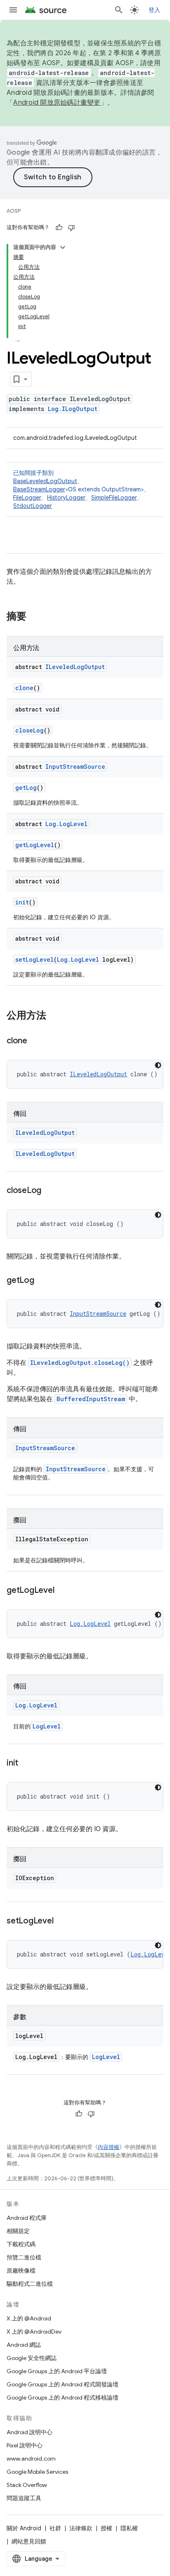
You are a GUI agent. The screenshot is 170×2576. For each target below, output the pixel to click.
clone (24, 688)
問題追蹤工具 (24, 2498)
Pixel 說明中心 (25, 2445)
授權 (106, 2528)
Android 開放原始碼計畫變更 (57, 103)
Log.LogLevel (66, 824)
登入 (155, 10)
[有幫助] (59, 228)
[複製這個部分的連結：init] (26, 1764)
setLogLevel (34, 959)
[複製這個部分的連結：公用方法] (54, 1016)
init (22, 902)
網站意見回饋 (29, 2541)
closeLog (30, 730)
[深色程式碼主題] (158, 1065)
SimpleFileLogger (114, 498)
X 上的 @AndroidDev (34, 2332)
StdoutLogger (33, 506)
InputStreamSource (75, 767)
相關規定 (18, 2231)
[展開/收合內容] (63, 247)
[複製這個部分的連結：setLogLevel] (61, 1921)
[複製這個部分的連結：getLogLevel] (62, 1591)
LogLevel (47, 1726)
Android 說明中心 (30, 2432)
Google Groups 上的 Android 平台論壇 (57, 2371)
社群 (55, 2528)
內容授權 (109, 2147)
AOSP (14, 211)
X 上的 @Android (29, 2318)
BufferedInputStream (91, 1399)
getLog (26, 788)
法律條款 (81, 2528)
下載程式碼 (21, 2244)
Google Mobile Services (37, 2472)
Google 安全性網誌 (32, 2358)
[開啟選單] (13, 10)
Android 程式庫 (27, 2218)
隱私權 (129, 2528)
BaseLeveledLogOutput (45, 481)
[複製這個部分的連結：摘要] (35, 617)
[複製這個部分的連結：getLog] (42, 1281)
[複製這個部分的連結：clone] (35, 1041)
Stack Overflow (27, 2485)
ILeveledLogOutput (75, 667)
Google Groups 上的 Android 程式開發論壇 (63, 2384)
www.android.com (31, 2459)
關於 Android (24, 2528)
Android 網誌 (24, 2345)
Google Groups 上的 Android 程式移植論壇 (63, 2398)
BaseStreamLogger (39, 489)
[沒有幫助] (71, 228)
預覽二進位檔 (24, 2257)
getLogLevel (35, 845)
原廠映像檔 (21, 2271)
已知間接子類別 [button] (81, 489)
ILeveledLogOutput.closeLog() (80, 1363)
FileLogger (27, 498)
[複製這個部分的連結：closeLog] (50, 1191)
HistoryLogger (66, 498)
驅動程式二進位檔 (30, 2284)
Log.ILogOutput (73, 409)
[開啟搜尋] (119, 10)
